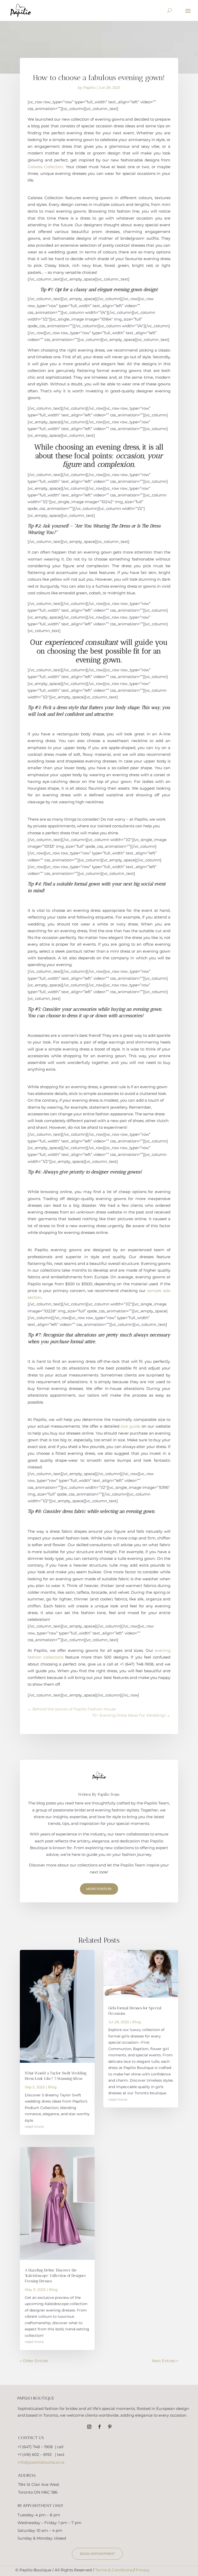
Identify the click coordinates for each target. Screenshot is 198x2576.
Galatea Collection (45, 167)
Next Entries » (165, 2361)
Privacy (143, 2570)
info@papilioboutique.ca (41, 2462)
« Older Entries (34, 2361)
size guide (130, 1426)
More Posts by (99, 1889)
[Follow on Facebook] (100, 2427)
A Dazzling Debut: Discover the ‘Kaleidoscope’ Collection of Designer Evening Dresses (55, 2276)
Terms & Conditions (114, 2570)
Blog (52, 2087)
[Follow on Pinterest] (110, 2427)
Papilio (89, 88)
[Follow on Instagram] (89, 2427)
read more (34, 2127)
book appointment (97, 2554)
